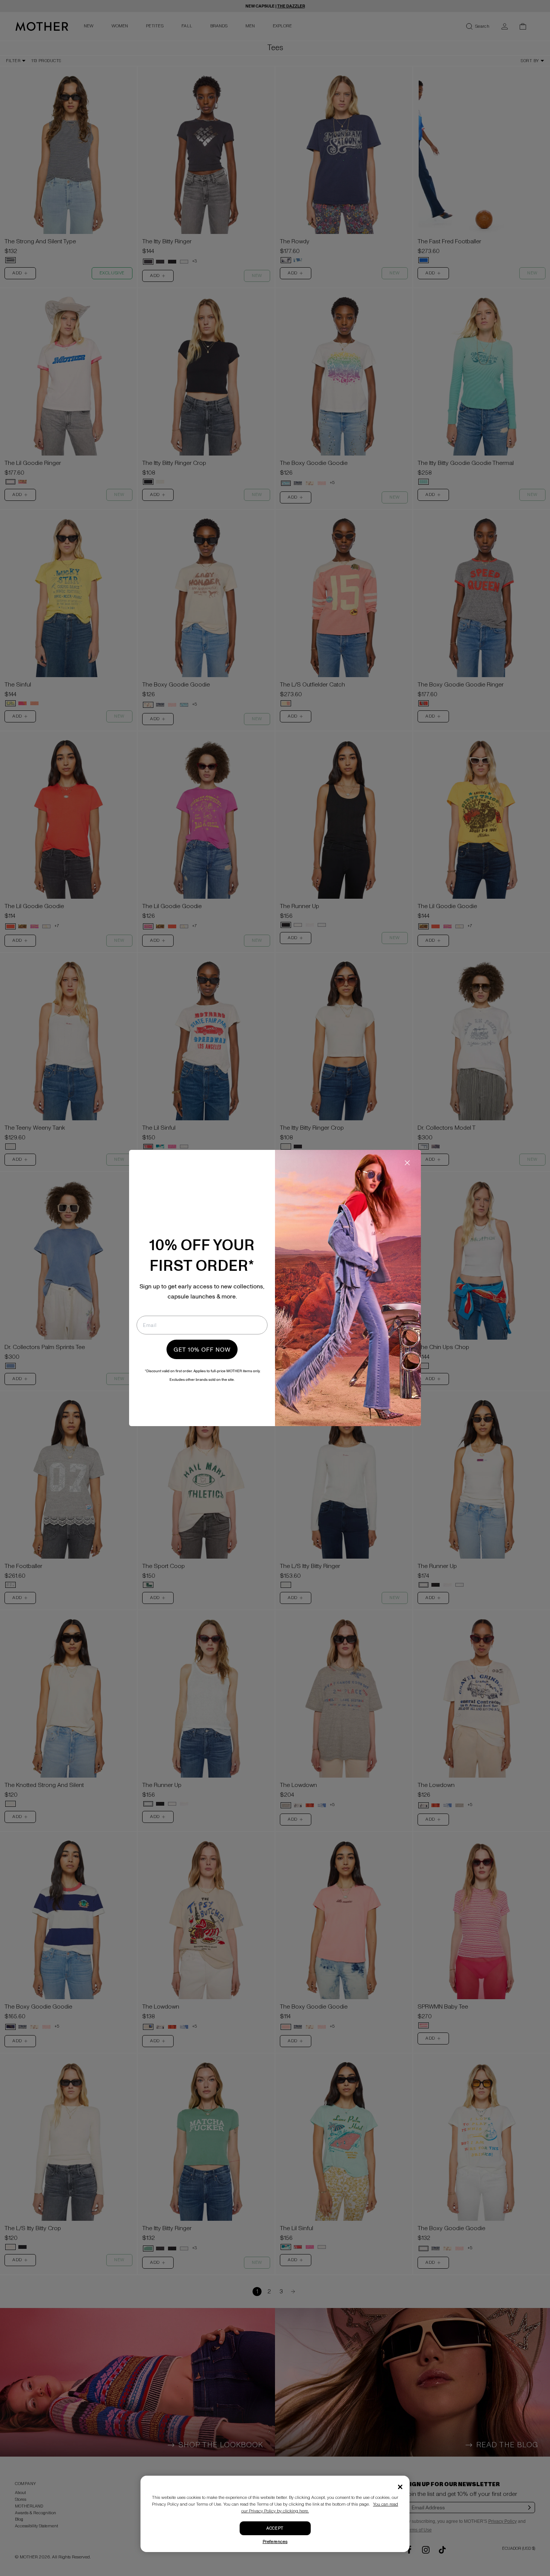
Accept (275, 2528)
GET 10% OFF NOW (202, 1349)
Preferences (275, 2542)
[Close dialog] (407, 1163)
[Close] (400, 2487)
